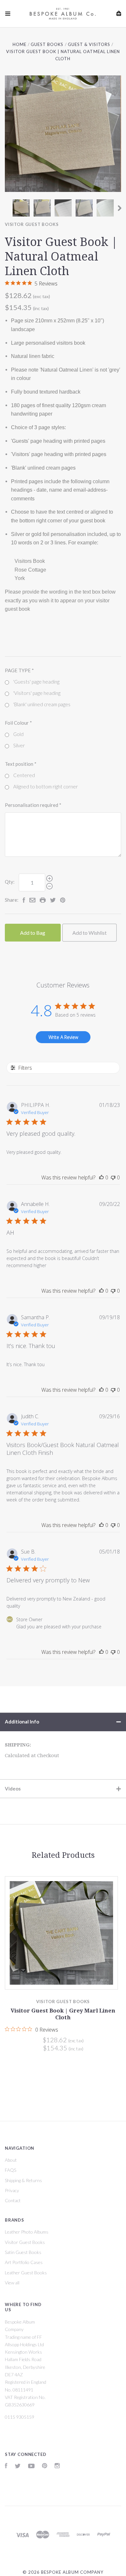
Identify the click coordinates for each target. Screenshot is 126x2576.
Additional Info (22, 1722)
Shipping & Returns (23, 2180)
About (11, 2160)
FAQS (10, 2170)
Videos (13, 1789)
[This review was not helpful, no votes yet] (113, 1177)
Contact (13, 2200)
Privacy (12, 2190)
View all (12, 2283)
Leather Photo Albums (27, 2232)
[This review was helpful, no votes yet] (101, 1177)
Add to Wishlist (89, 933)
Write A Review (63, 1037)
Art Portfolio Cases (24, 2262)
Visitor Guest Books (32, 224)
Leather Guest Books (26, 2273)
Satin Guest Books (23, 2252)
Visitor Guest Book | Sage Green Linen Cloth (65, 2014)
